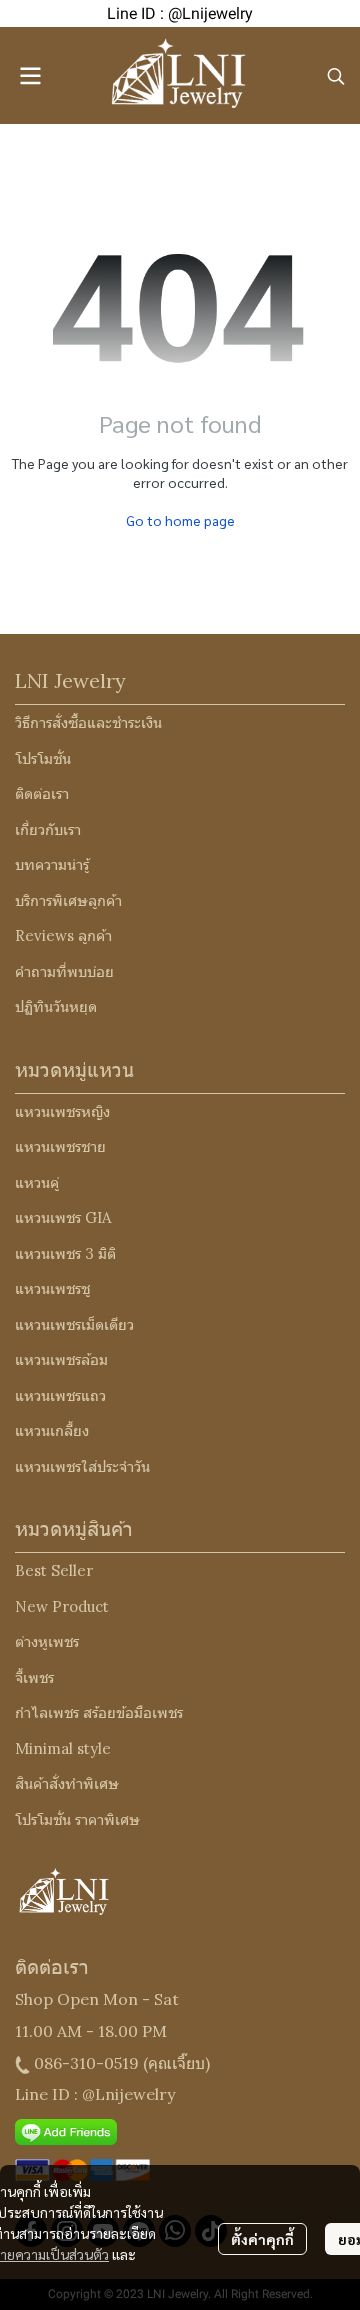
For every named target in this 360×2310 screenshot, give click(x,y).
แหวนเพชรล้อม (61, 1359)
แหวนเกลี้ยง (52, 1430)
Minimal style (63, 1748)
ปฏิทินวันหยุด (56, 1006)
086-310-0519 (86, 2063)
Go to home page (180, 520)
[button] (336, 76)
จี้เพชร (34, 1677)
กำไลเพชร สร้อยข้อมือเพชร (99, 1712)
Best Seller (54, 1570)
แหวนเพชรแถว (60, 1395)
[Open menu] (30, 76)
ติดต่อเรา (42, 793)
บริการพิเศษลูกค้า (68, 900)
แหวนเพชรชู (52, 1288)
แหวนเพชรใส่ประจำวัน (82, 1466)
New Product (62, 1606)
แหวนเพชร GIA (63, 1217)
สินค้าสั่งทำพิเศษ (67, 1783)
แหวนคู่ (37, 1182)
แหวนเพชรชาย (60, 1146)
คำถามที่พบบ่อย (64, 971)
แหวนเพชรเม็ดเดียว (74, 1324)
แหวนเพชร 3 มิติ (65, 1253)
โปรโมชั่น (43, 758)
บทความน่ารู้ (52, 864)
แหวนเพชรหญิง (62, 1111)
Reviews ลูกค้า (63, 935)
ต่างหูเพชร (47, 1641)
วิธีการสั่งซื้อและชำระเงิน (88, 722)
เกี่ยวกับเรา (48, 829)
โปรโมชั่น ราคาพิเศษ (77, 1819)
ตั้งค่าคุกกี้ (262, 2239)
